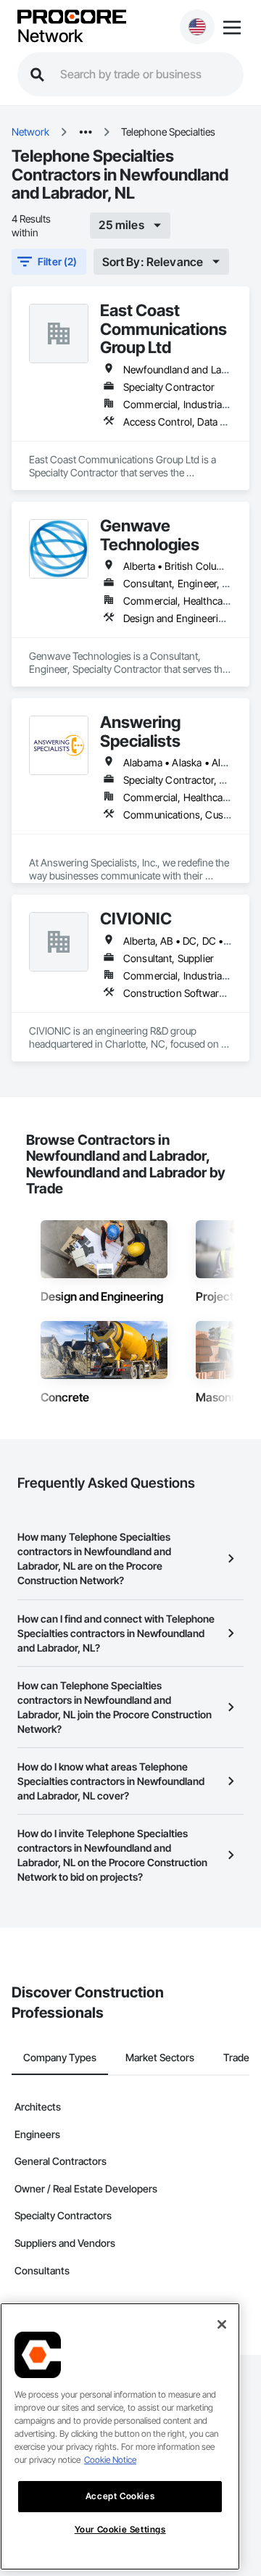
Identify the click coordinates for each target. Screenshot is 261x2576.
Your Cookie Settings (120, 2529)
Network (50, 36)
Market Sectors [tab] (160, 2057)
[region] (120, 2436)
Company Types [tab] (60, 2057)
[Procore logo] (72, 18)
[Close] (222, 2324)
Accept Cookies (120, 2496)
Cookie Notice (110, 2460)
